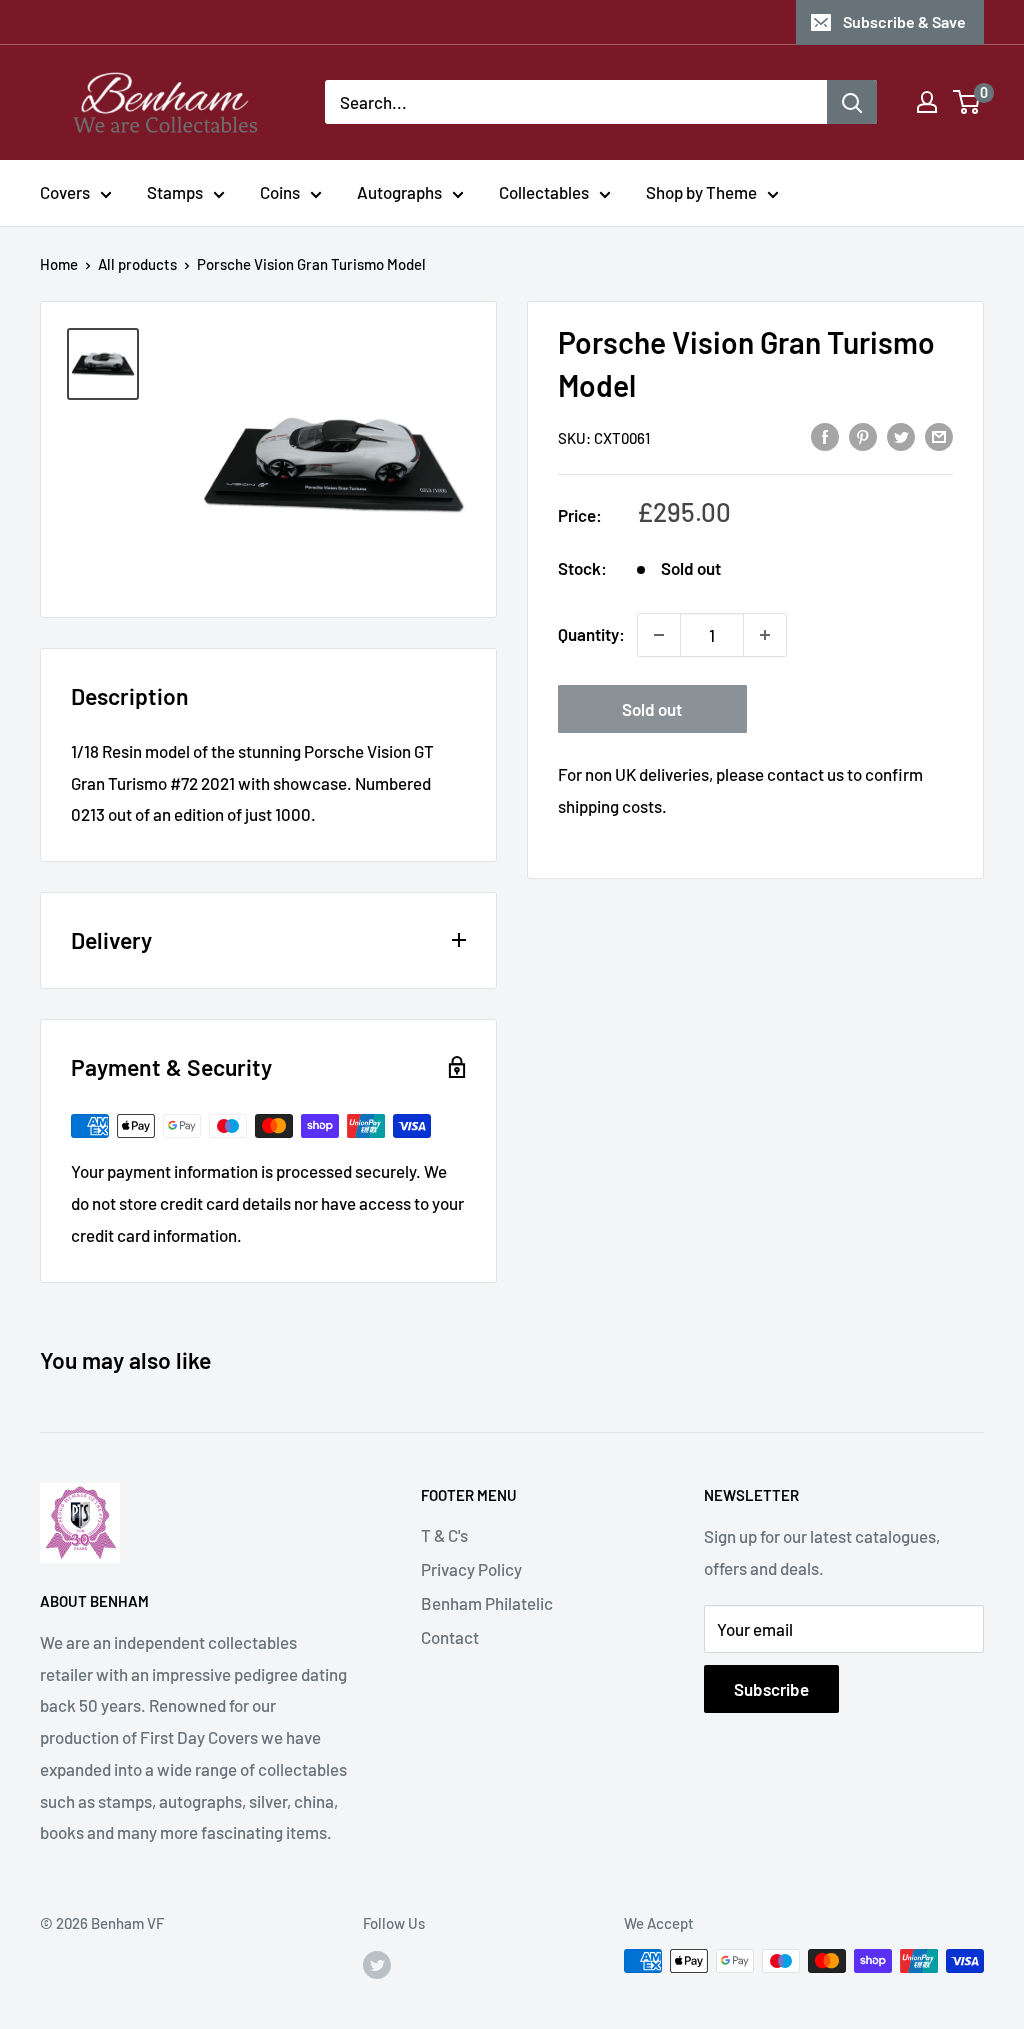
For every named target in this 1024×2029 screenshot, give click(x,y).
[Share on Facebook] (825, 436)
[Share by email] (939, 436)
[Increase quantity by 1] (765, 635)
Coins (280, 192)
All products (137, 264)
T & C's (444, 1535)
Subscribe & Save (904, 21)
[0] (967, 102)
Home (59, 264)
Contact (450, 1637)
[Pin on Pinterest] (863, 436)
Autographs (399, 192)
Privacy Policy (471, 1569)
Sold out (652, 709)
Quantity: (591, 634)
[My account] (927, 102)
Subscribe (771, 1689)
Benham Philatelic (487, 1603)
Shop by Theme (701, 192)
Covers (65, 192)
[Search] (852, 102)
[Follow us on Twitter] (377, 1964)
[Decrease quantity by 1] (659, 635)
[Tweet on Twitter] (901, 436)
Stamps (175, 192)
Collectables (544, 192)
